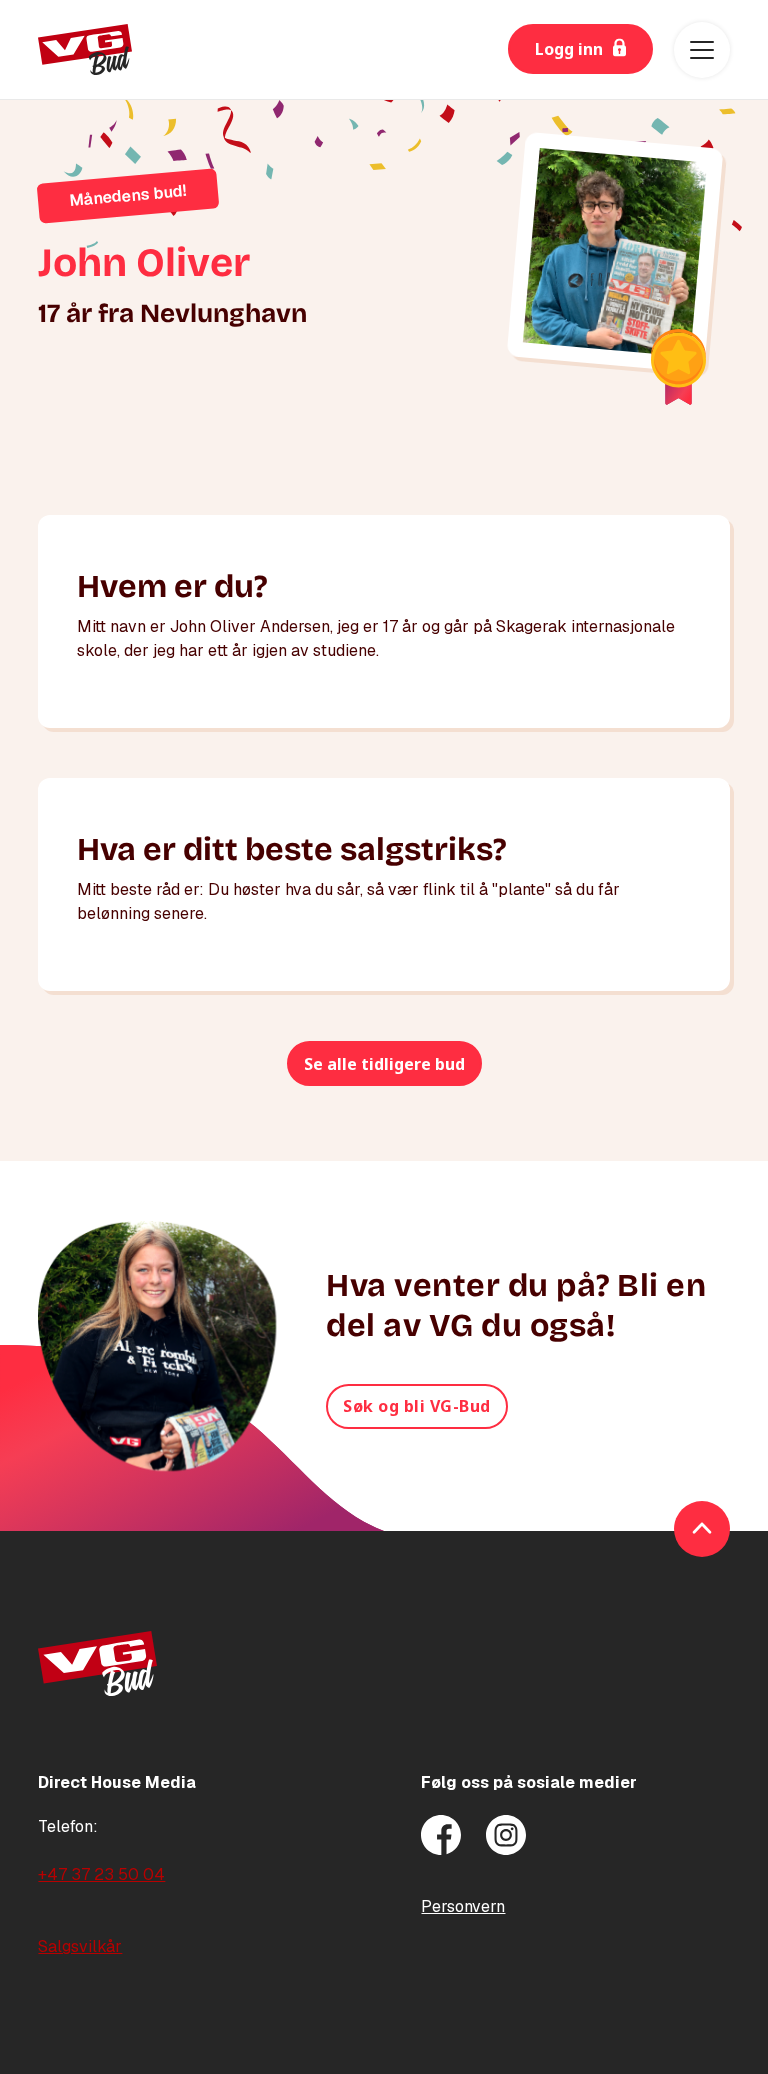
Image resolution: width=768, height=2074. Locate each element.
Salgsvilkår (80, 1946)
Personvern (463, 1906)
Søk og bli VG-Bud (417, 1406)
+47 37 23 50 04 (101, 1874)
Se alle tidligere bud (384, 1064)
